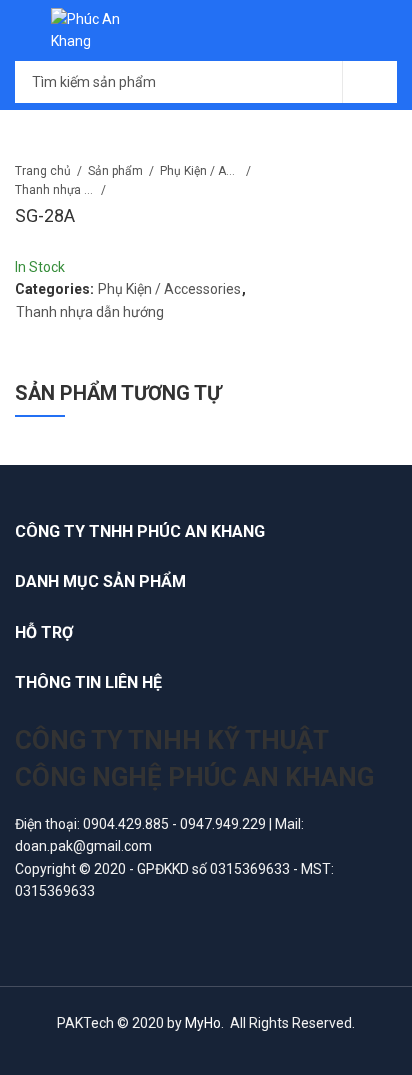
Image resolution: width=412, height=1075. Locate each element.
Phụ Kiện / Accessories (200, 171)
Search (370, 82)
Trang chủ (43, 171)
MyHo (203, 1023)
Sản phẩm (115, 171)
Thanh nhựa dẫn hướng (55, 190)
